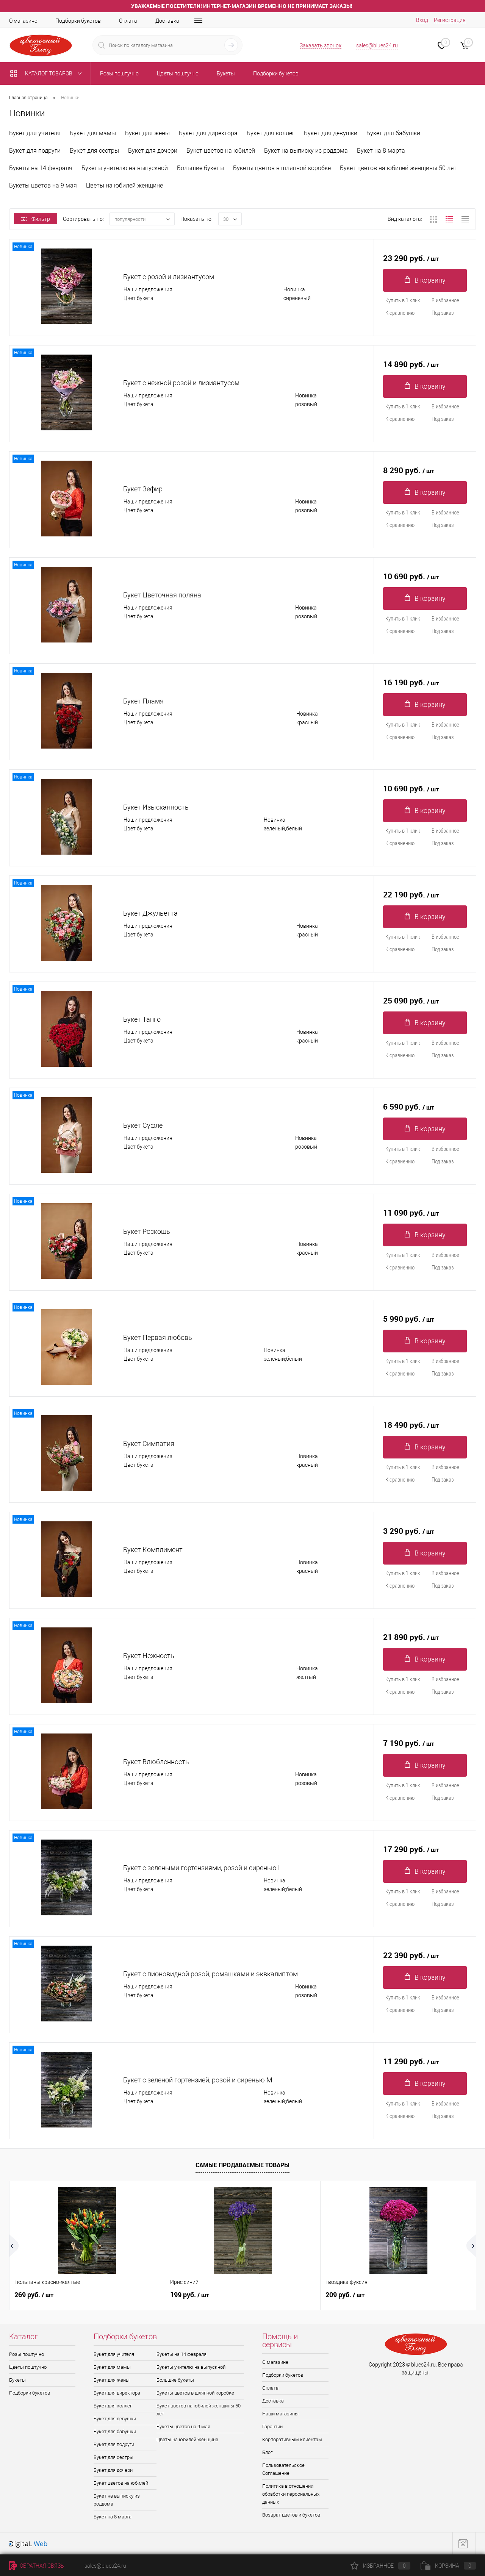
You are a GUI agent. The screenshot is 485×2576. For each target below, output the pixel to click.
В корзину (430, 280)
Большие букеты (200, 168)
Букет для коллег (271, 133)
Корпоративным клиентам (292, 2439)
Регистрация (450, 20)
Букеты (17, 2380)
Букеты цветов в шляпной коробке (282, 168)
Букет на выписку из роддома (306, 151)
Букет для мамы (93, 133)
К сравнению (400, 313)
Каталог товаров (49, 73)
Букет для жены (147, 133)
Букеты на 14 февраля (41, 168)
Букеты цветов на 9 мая (43, 185)
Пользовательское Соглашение (283, 2469)
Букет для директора (208, 133)
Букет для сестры (94, 151)
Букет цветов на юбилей (221, 151)
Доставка (167, 21)
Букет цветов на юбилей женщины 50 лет (398, 168)
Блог (267, 2452)
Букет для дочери (153, 151)
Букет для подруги (35, 151)
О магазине (23, 21)
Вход (422, 20)
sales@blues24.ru (377, 45)
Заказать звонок (321, 45)
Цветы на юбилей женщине (124, 185)
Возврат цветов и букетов (291, 2515)
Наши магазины (280, 2414)
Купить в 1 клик (403, 300)
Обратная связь (41, 2566)
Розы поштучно (27, 2354)
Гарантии (272, 2427)
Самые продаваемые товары (242, 2165)
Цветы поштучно (28, 2367)
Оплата (128, 21)
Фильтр (41, 219)
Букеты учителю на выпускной (125, 168)
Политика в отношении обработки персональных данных (291, 2494)
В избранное (445, 300)
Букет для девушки (331, 133)
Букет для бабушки (393, 133)
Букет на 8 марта (381, 151)
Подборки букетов (78, 21)
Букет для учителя (35, 133)
